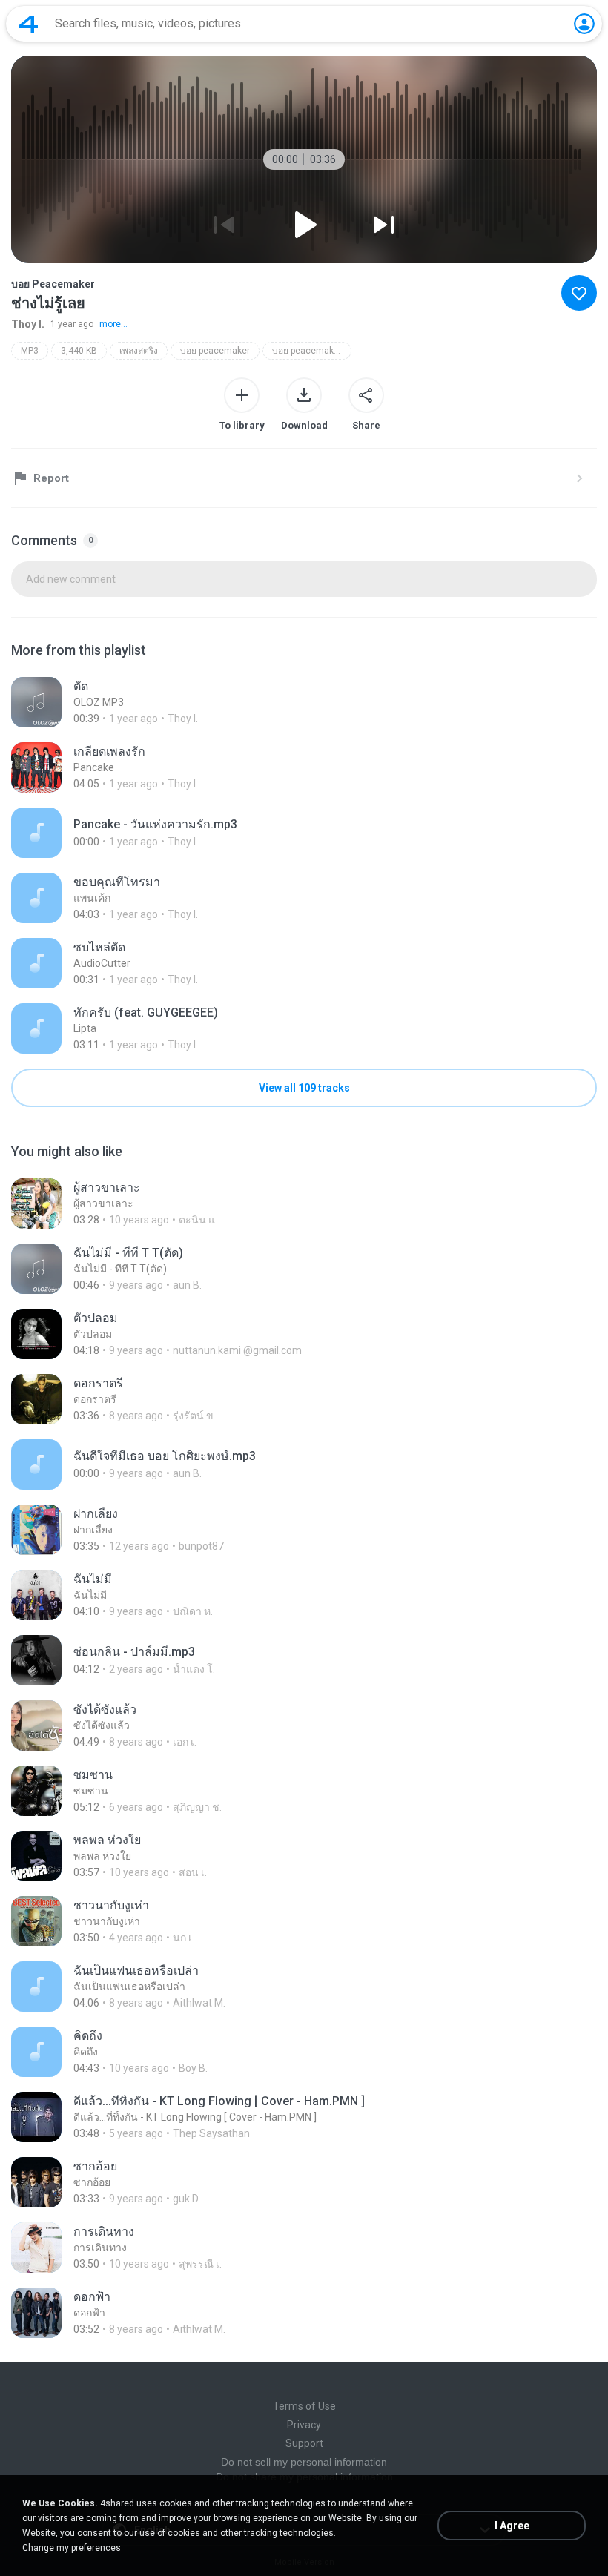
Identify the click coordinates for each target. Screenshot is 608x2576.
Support (304, 2443)
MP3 (30, 351)
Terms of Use (304, 2406)
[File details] (304, 702)
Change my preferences (72, 2548)
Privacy (304, 2425)
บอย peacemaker (215, 351)
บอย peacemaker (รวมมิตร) (312, 351)
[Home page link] (28, 24)
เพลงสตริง (139, 351)
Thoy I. (28, 324)
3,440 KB (79, 351)
